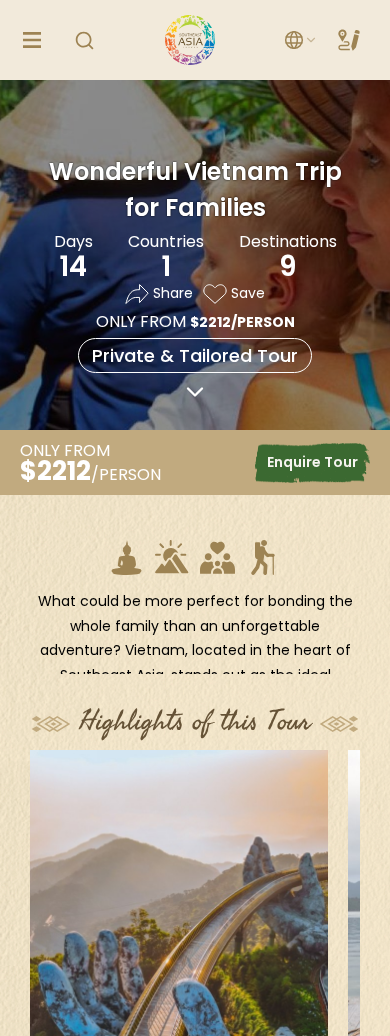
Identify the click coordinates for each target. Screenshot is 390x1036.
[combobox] (301, 40)
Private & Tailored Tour (195, 355)
